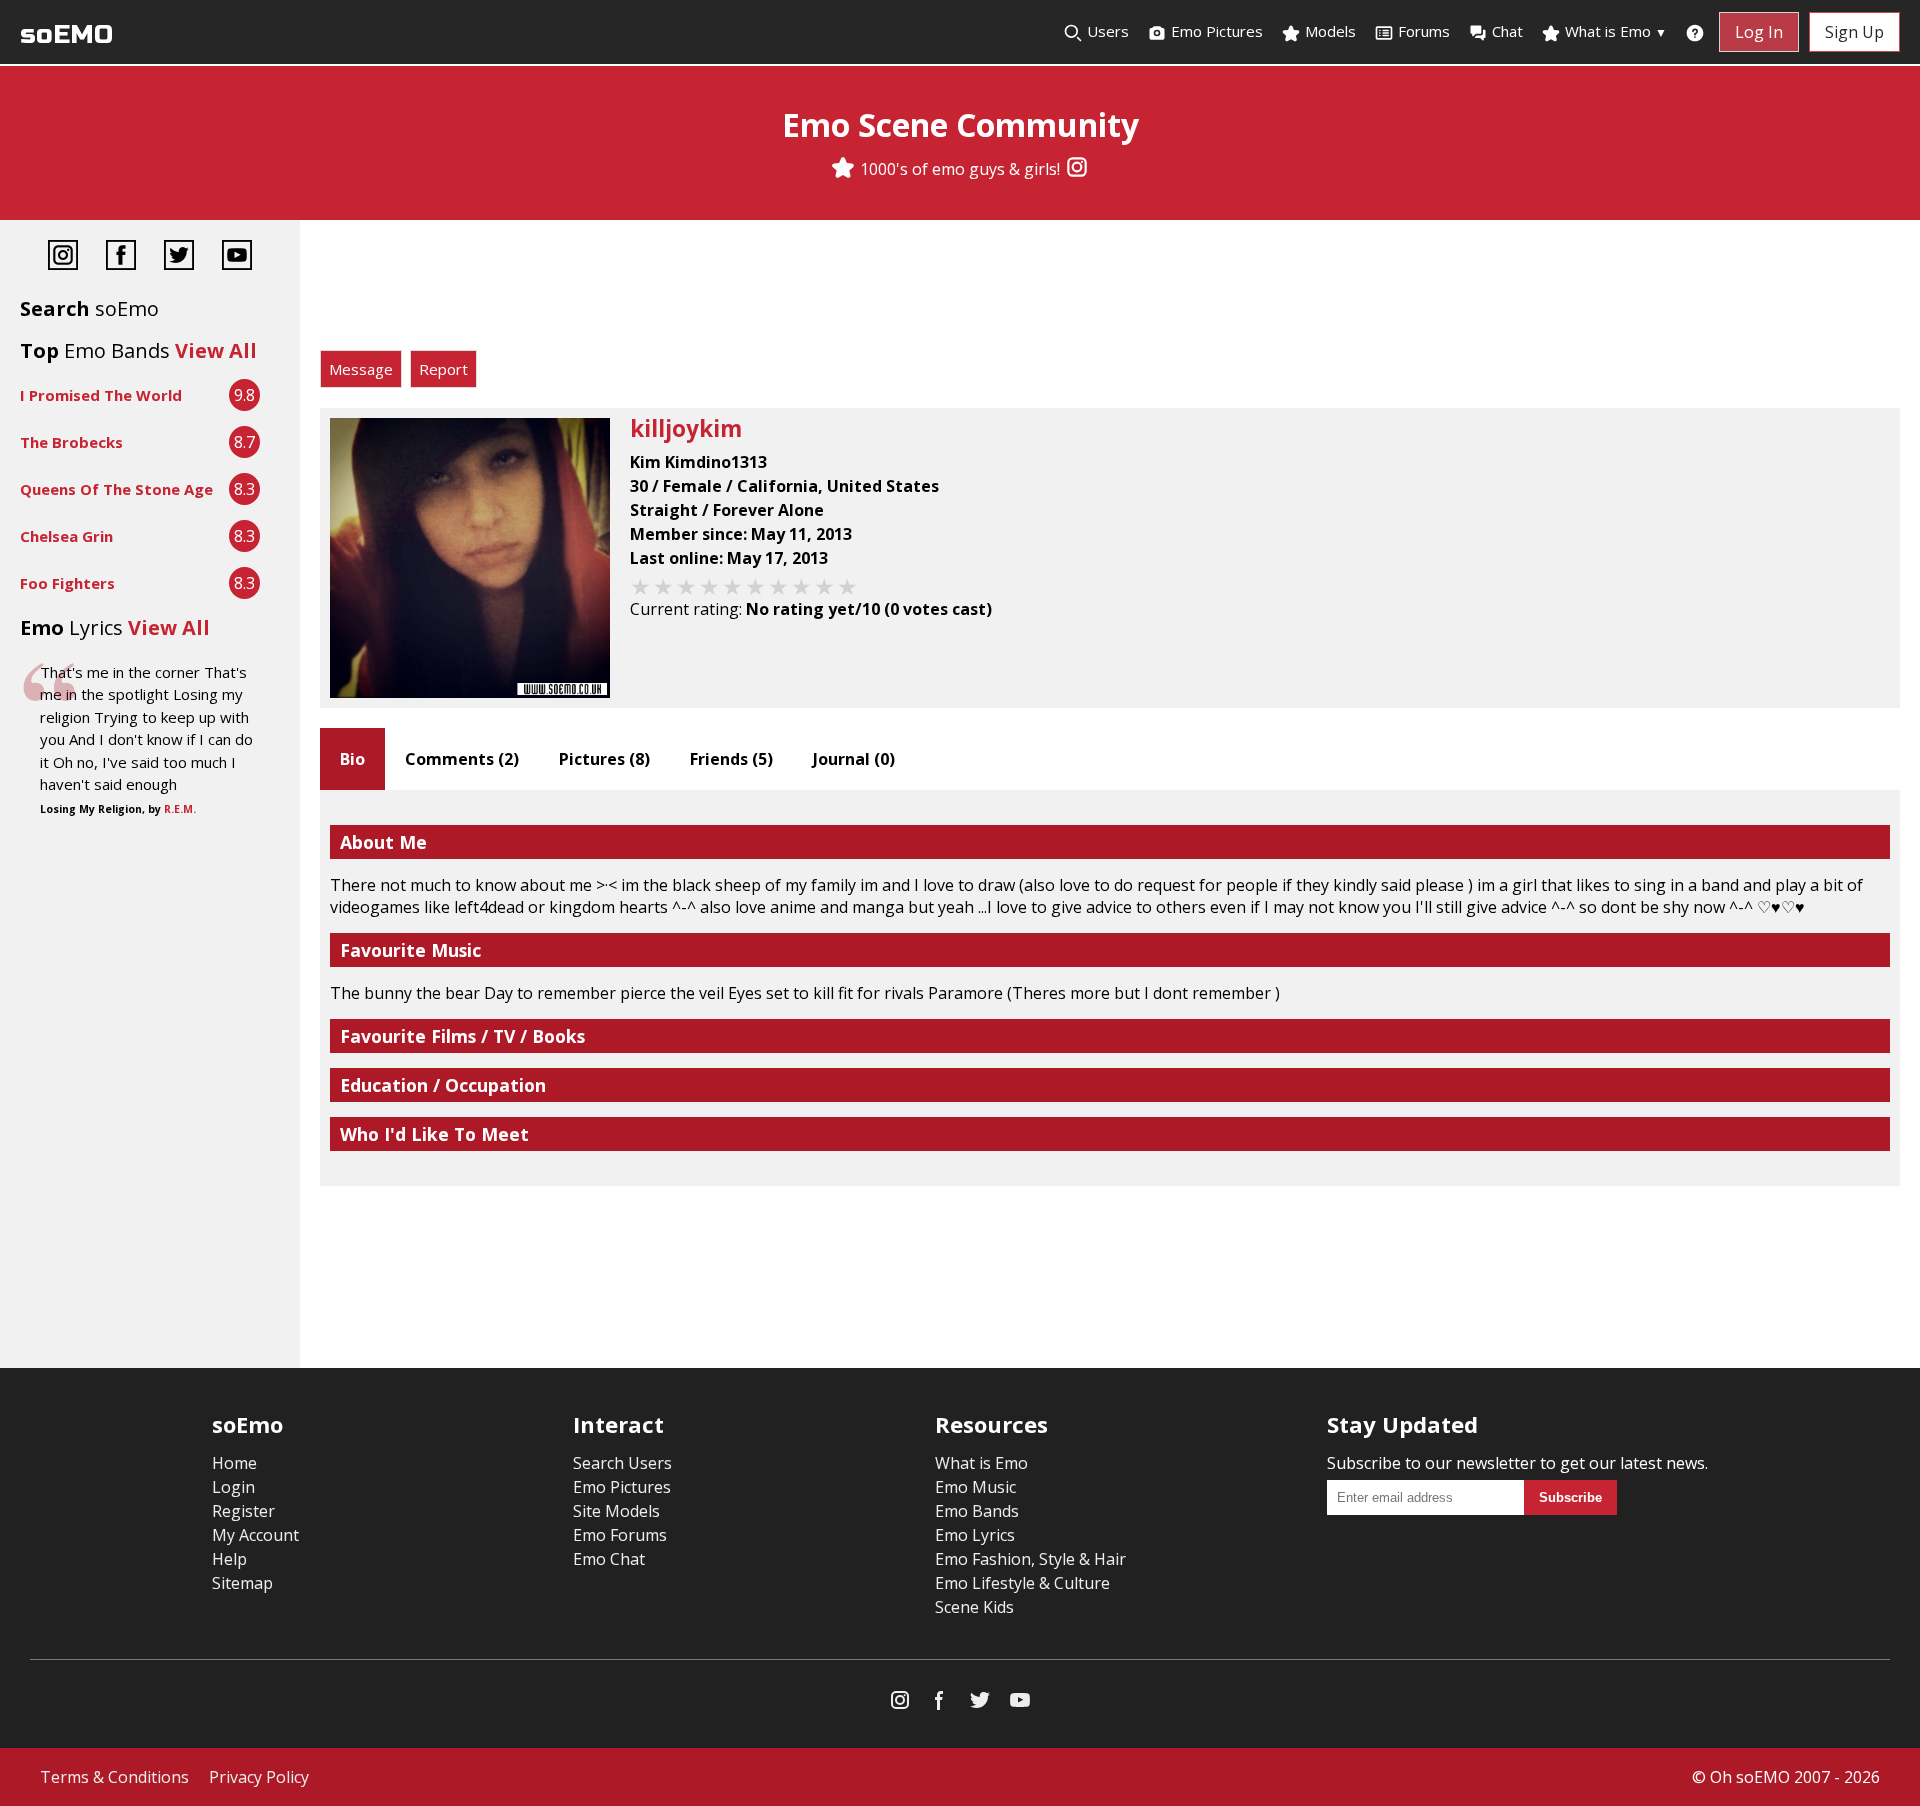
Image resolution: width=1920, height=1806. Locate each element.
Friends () (731, 759)
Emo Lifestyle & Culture (1022, 1583)
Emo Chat (609, 1559)
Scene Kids (974, 1607)
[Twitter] (179, 257)
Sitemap (242, 1583)
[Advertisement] (1110, 290)
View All (216, 350)
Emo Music (975, 1487)
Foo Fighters (67, 583)
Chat (1507, 31)
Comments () (462, 759)
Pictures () (604, 759)
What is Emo (1614, 31)
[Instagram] (1077, 169)
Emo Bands (977, 1511)
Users (1106, 31)
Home (234, 1463)
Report (443, 369)
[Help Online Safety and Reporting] (1695, 32)
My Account (255, 1535)
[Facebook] (121, 257)
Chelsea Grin (66, 536)
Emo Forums (620, 1535)
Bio (352, 759)
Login (233, 1487)
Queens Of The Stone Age (116, 489)
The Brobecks (71, 442)
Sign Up (1854, 32)
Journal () (854, 759)
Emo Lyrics (975, 1535)
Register (243, 1511)
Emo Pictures (1215, 31)
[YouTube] (237, 257)
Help (229, 1559)
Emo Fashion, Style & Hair (1030, 1559)
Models (1328, 31)
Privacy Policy (259, 1777)
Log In (1759, 32)
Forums (1424, 31)
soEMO (66, 34)
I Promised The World (101, 395)
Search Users (622, 1463)
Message (361, 369)
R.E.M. (180, 809)
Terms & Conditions (114, 1777)
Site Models (616, 1511)
